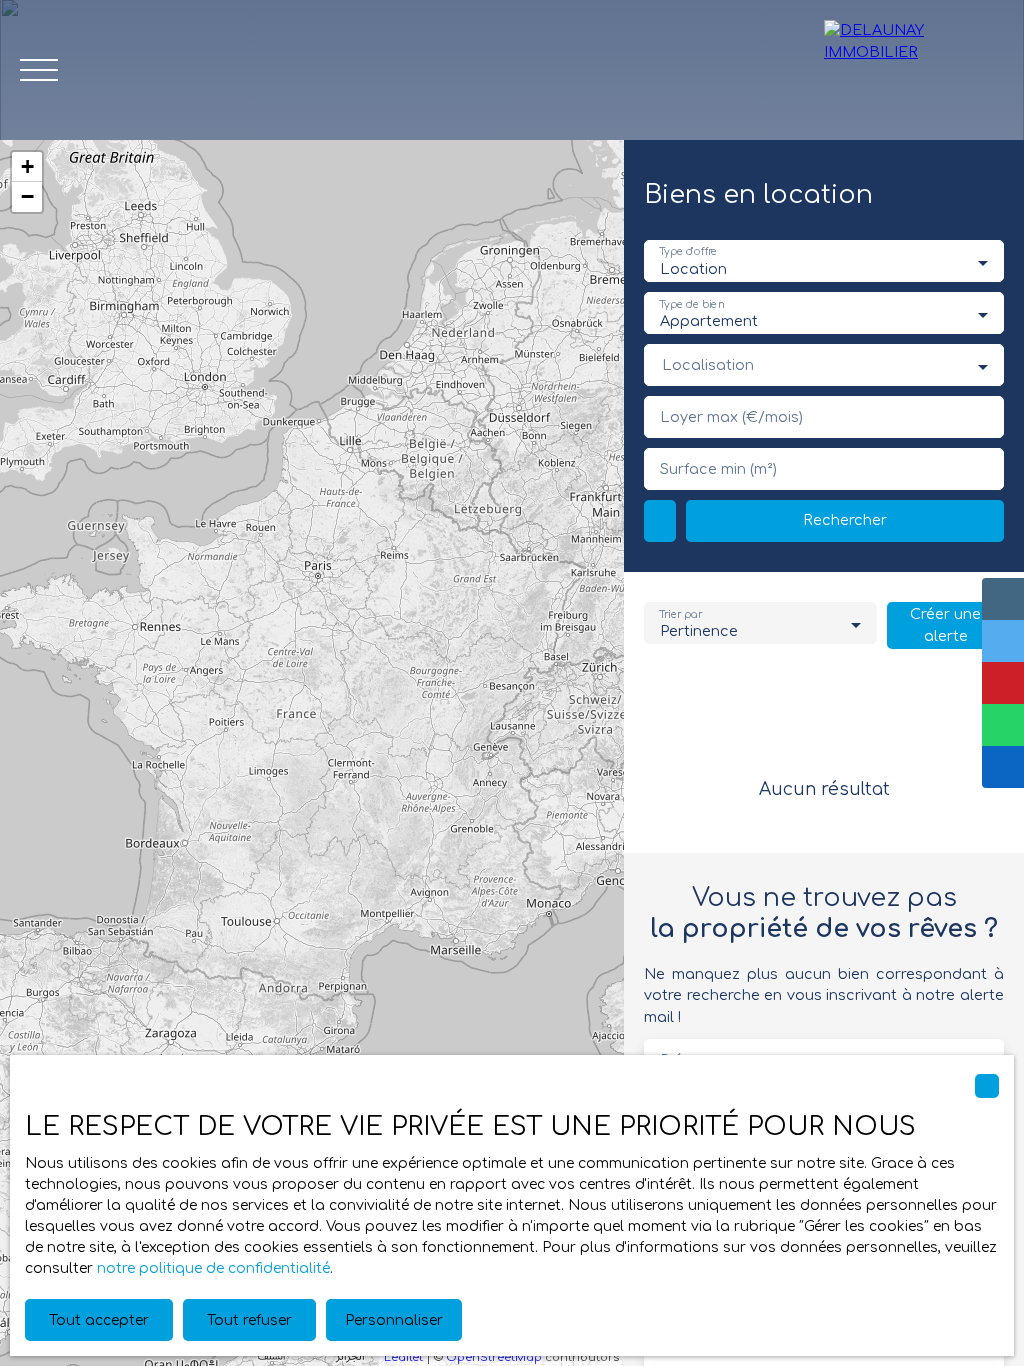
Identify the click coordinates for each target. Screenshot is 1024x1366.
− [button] (27, 196)
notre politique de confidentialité (213, 1268)
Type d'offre (688, 252)
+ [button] (27, 166)
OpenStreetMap (494, 1357)
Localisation (708, 365)
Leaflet (403, 1357)
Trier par (680, 614)
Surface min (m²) (718, 469)
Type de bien (691, 304)
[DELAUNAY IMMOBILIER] (914, 70)
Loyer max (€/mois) (731, 417)
